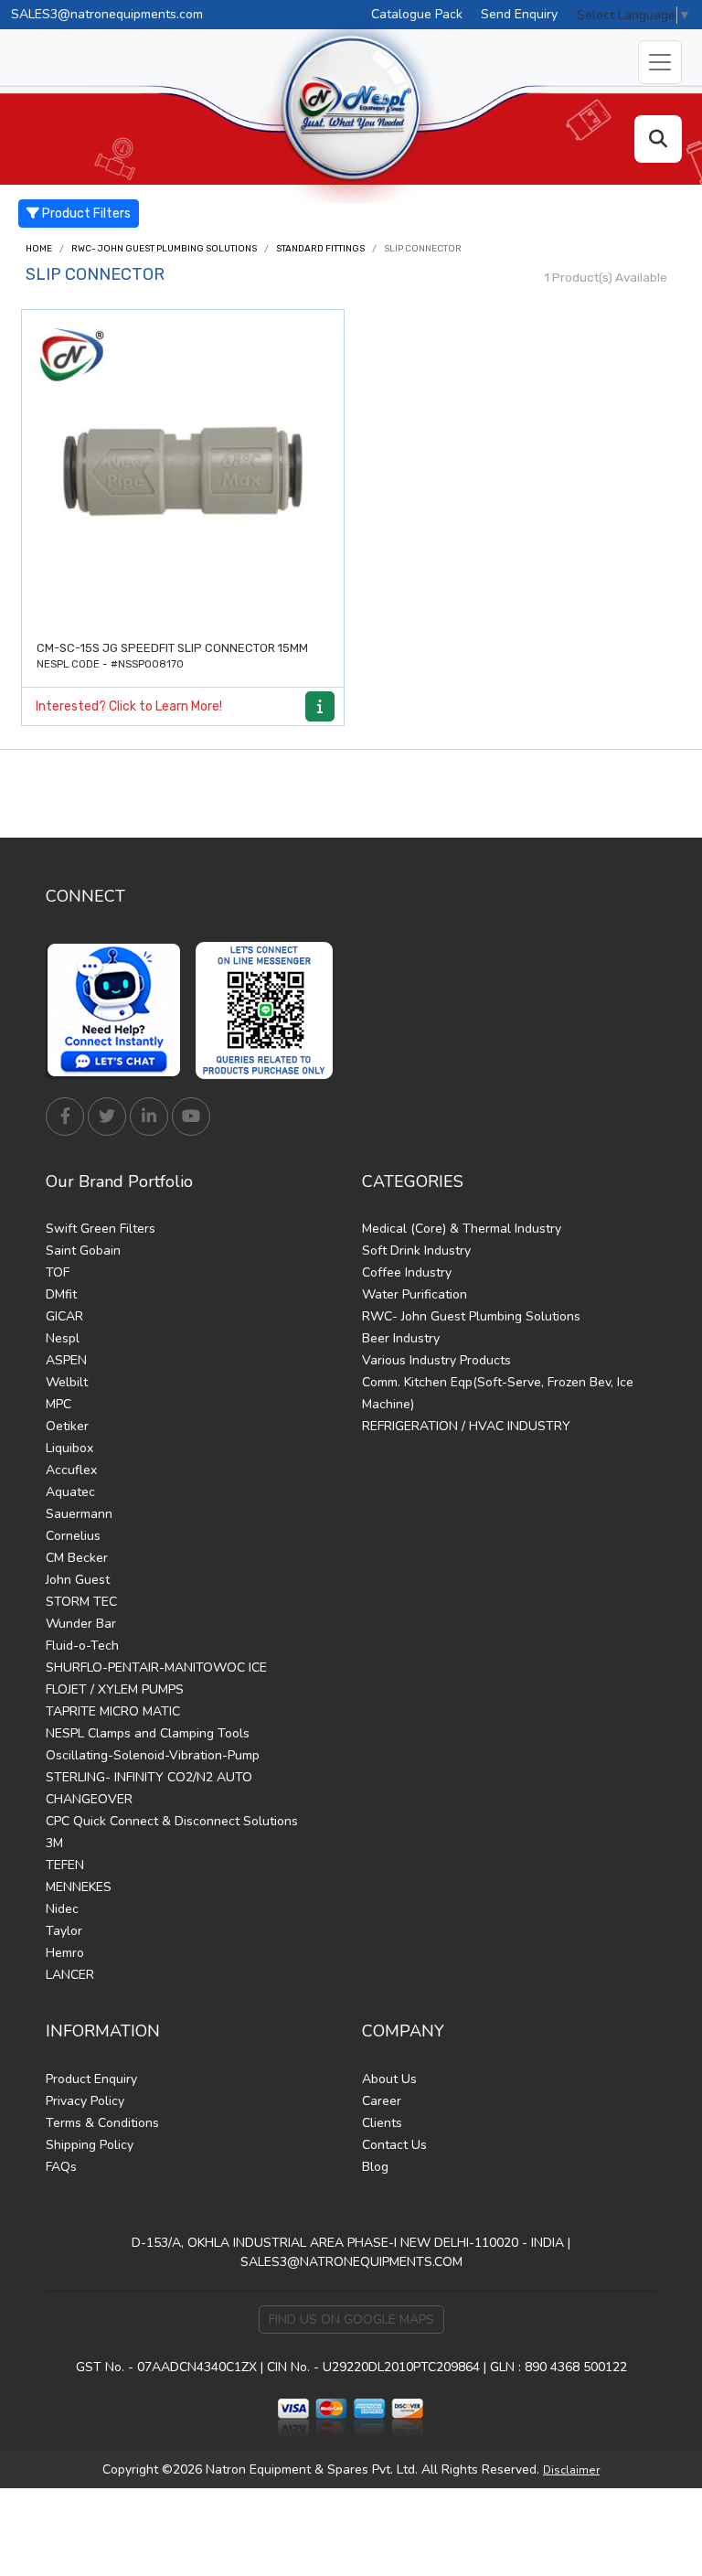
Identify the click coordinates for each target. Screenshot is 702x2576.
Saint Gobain (83, 1251)
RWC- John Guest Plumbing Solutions (164, 249)
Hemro (65, 1953)
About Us (389, 2079)
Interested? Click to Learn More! (129, 706)
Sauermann (79, 1514)
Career (382, 2101)
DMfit (61, 1294)
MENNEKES (79, 1887)
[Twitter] (107, 1117)
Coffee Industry (407, 1272)
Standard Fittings (320, 249)
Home (39, 249)
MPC (58, 1404)
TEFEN (65, 1865)
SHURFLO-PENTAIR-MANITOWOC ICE (156, 1667)
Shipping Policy (90, 2145)
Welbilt (67, 1382)
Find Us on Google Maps (351, 2319)
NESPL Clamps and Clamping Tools (148, 1733)
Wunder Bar (81, 1624)
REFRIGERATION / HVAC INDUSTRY (466, 1426)
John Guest (78, 1580)
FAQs (61, 2167)
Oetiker (67, 1426)
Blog (375, 2167)
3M (54, 1843)
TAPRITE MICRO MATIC (113, 1711)
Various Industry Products (436, 1360)
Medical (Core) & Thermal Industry (462, 1229)
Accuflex (71, 1470)
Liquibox (69, 1448)
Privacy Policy (85, 2101)
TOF (58, 1272)
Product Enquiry (91, 2079)
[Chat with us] (119, 1010)
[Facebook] (65, 1117)
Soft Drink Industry (416, 1251)
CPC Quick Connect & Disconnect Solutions (172, 1821)
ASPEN (66, 1360)
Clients (382, 2123)
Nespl (63, 1338)
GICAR (64, 1316)
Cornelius (73, 1536)
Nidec (62, 1909)
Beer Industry (401, 1338)
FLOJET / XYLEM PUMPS (115, 1689)
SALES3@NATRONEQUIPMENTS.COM (351, 2262)
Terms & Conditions (102, 2123)
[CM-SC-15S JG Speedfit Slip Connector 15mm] (183, 471)
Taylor (64, 1931)
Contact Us (394, 2145)
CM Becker (77, 1558)
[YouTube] (191, 1117)
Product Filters (85, 214)
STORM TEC (81, 1602)
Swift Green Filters (101, 1229)
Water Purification (415, 1294)
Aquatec (70, 1492)
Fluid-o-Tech (82, 1646)
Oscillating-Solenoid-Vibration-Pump (153, 1755)
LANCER (70, 1975)
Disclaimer (571, 2470)
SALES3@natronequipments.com (107, 14)
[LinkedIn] (149, 1117)
